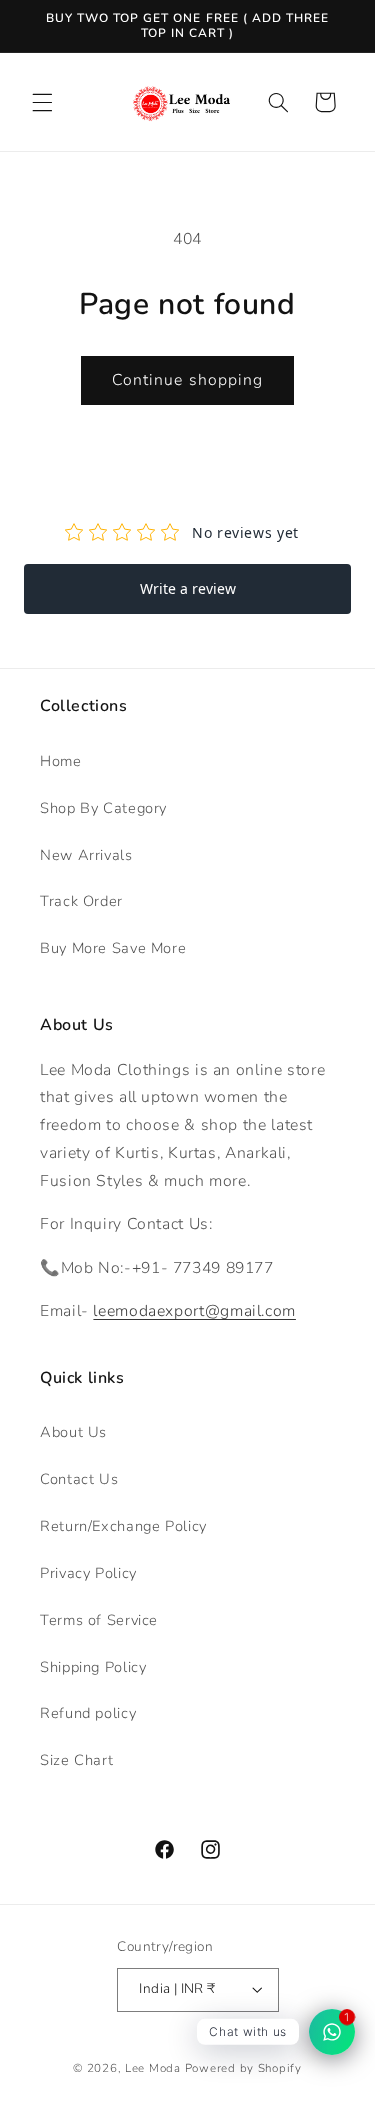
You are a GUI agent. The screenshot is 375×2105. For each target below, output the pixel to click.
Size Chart (76, 1760)
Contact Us (79, 1479)
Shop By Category (103, 808)
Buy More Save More (113, 948)
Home (61, 761)
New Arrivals (86, 855)
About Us (73, 1432)
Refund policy (88, 1713)
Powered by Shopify (243, 2068)
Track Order (81, 901)
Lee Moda (153, 2068)
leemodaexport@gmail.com (194, 1311)
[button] (42, 102)
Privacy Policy (88, 1573)
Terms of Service (99, 1620)
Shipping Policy (93, 1667)
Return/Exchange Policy (123, 1526)
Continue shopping (187, 380)
